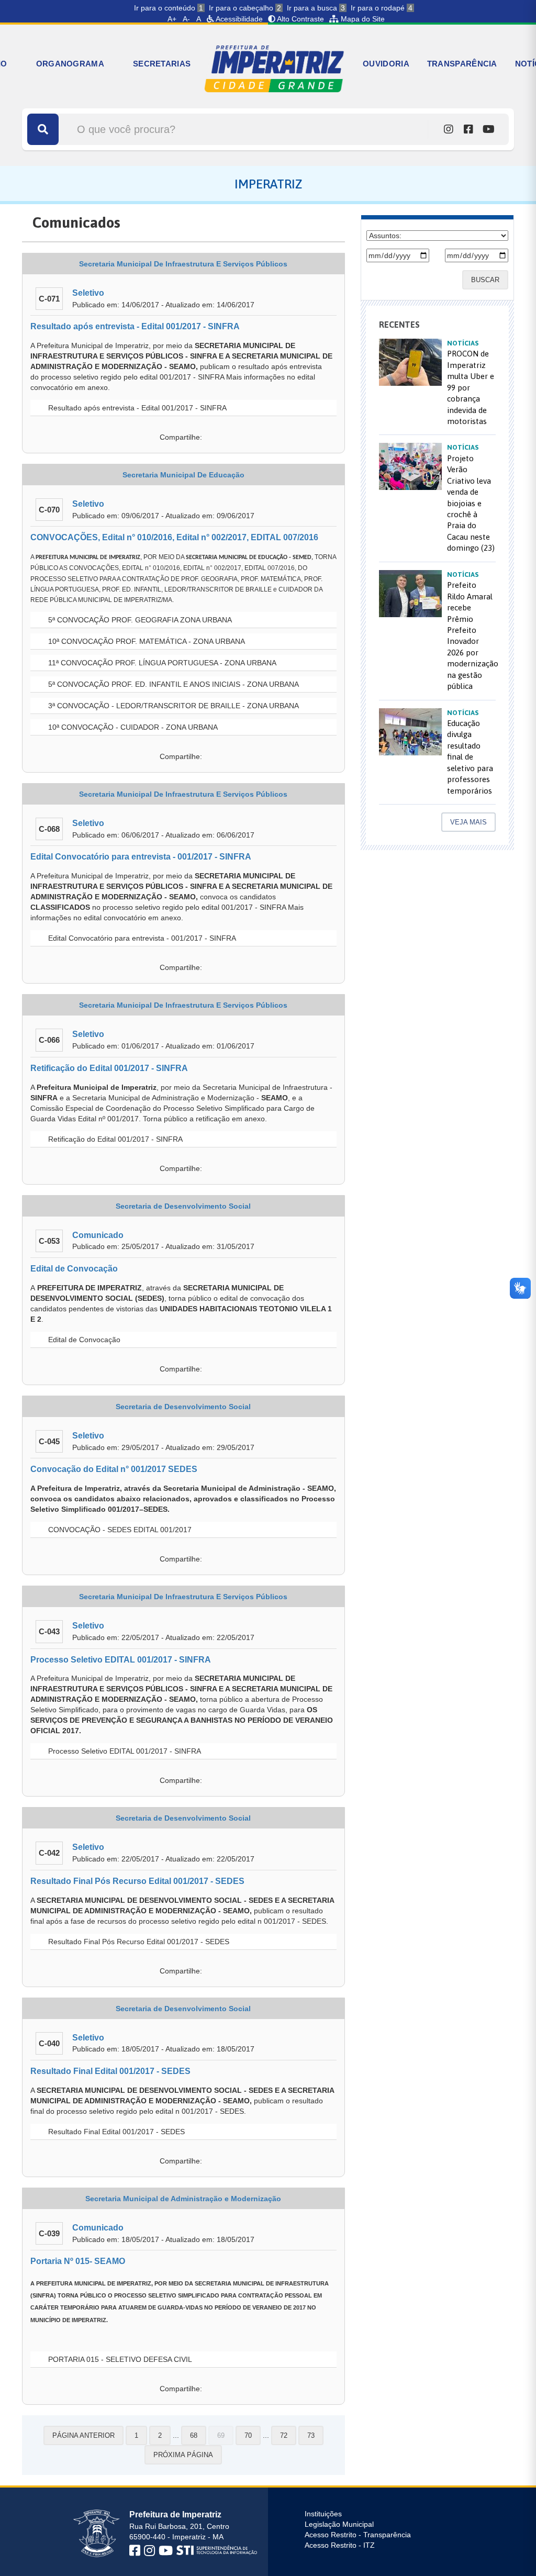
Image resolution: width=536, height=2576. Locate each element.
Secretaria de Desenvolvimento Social (183, 1206)
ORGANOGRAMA (70, 64)
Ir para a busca (316, 8)
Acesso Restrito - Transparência (358, 2535)
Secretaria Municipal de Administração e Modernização (183, 2199)
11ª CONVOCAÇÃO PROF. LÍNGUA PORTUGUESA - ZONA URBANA (161, 663)
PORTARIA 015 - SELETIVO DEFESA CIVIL (119, 2359)
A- (186, 19)
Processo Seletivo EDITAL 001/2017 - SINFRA (121, 1660)
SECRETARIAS (162, 64)
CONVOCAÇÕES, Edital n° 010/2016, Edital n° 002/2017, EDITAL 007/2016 (174, 537)
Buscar (485, 280)
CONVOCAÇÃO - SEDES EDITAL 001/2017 (119, 1530)
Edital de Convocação (74, 1269)
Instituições (323, 2514)
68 (194, 2435)
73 (311, 2435)
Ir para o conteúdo (169, 8)
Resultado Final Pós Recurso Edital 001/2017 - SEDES (137, 1881)
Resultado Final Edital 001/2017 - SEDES (110, 2071)
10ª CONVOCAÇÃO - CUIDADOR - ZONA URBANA (132, 727)
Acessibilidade (238, 19)
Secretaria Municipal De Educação (183, 475)
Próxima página (183, 2455)
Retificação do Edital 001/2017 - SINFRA (109, 1068)
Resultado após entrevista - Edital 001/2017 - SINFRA (135, 326)
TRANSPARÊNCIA (462, 64)
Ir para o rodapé (382, 8)
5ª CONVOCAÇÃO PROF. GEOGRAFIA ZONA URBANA (139, 620)
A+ (172, 19)
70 (248, 2435)
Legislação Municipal (339, 2524)
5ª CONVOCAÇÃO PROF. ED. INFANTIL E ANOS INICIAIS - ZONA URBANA (172, 684)
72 (284, 2435)
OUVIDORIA (386, 64)
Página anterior (83, 2435)
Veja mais (468, 822)
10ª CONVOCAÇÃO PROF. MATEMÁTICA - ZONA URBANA (146, 641)
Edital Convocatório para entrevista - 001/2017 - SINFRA (141, 857)
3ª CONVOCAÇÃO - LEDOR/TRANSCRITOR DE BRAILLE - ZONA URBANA (172, 706)
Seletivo (88, 293)
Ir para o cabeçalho (245, 8)
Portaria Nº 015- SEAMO (78, 2261)
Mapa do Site (362, 19)
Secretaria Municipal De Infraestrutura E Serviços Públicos (183, 264)
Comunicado (98, 1235)
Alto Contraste (300, 19)
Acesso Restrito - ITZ (340, 2545)
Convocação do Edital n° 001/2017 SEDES (114, 1469)
